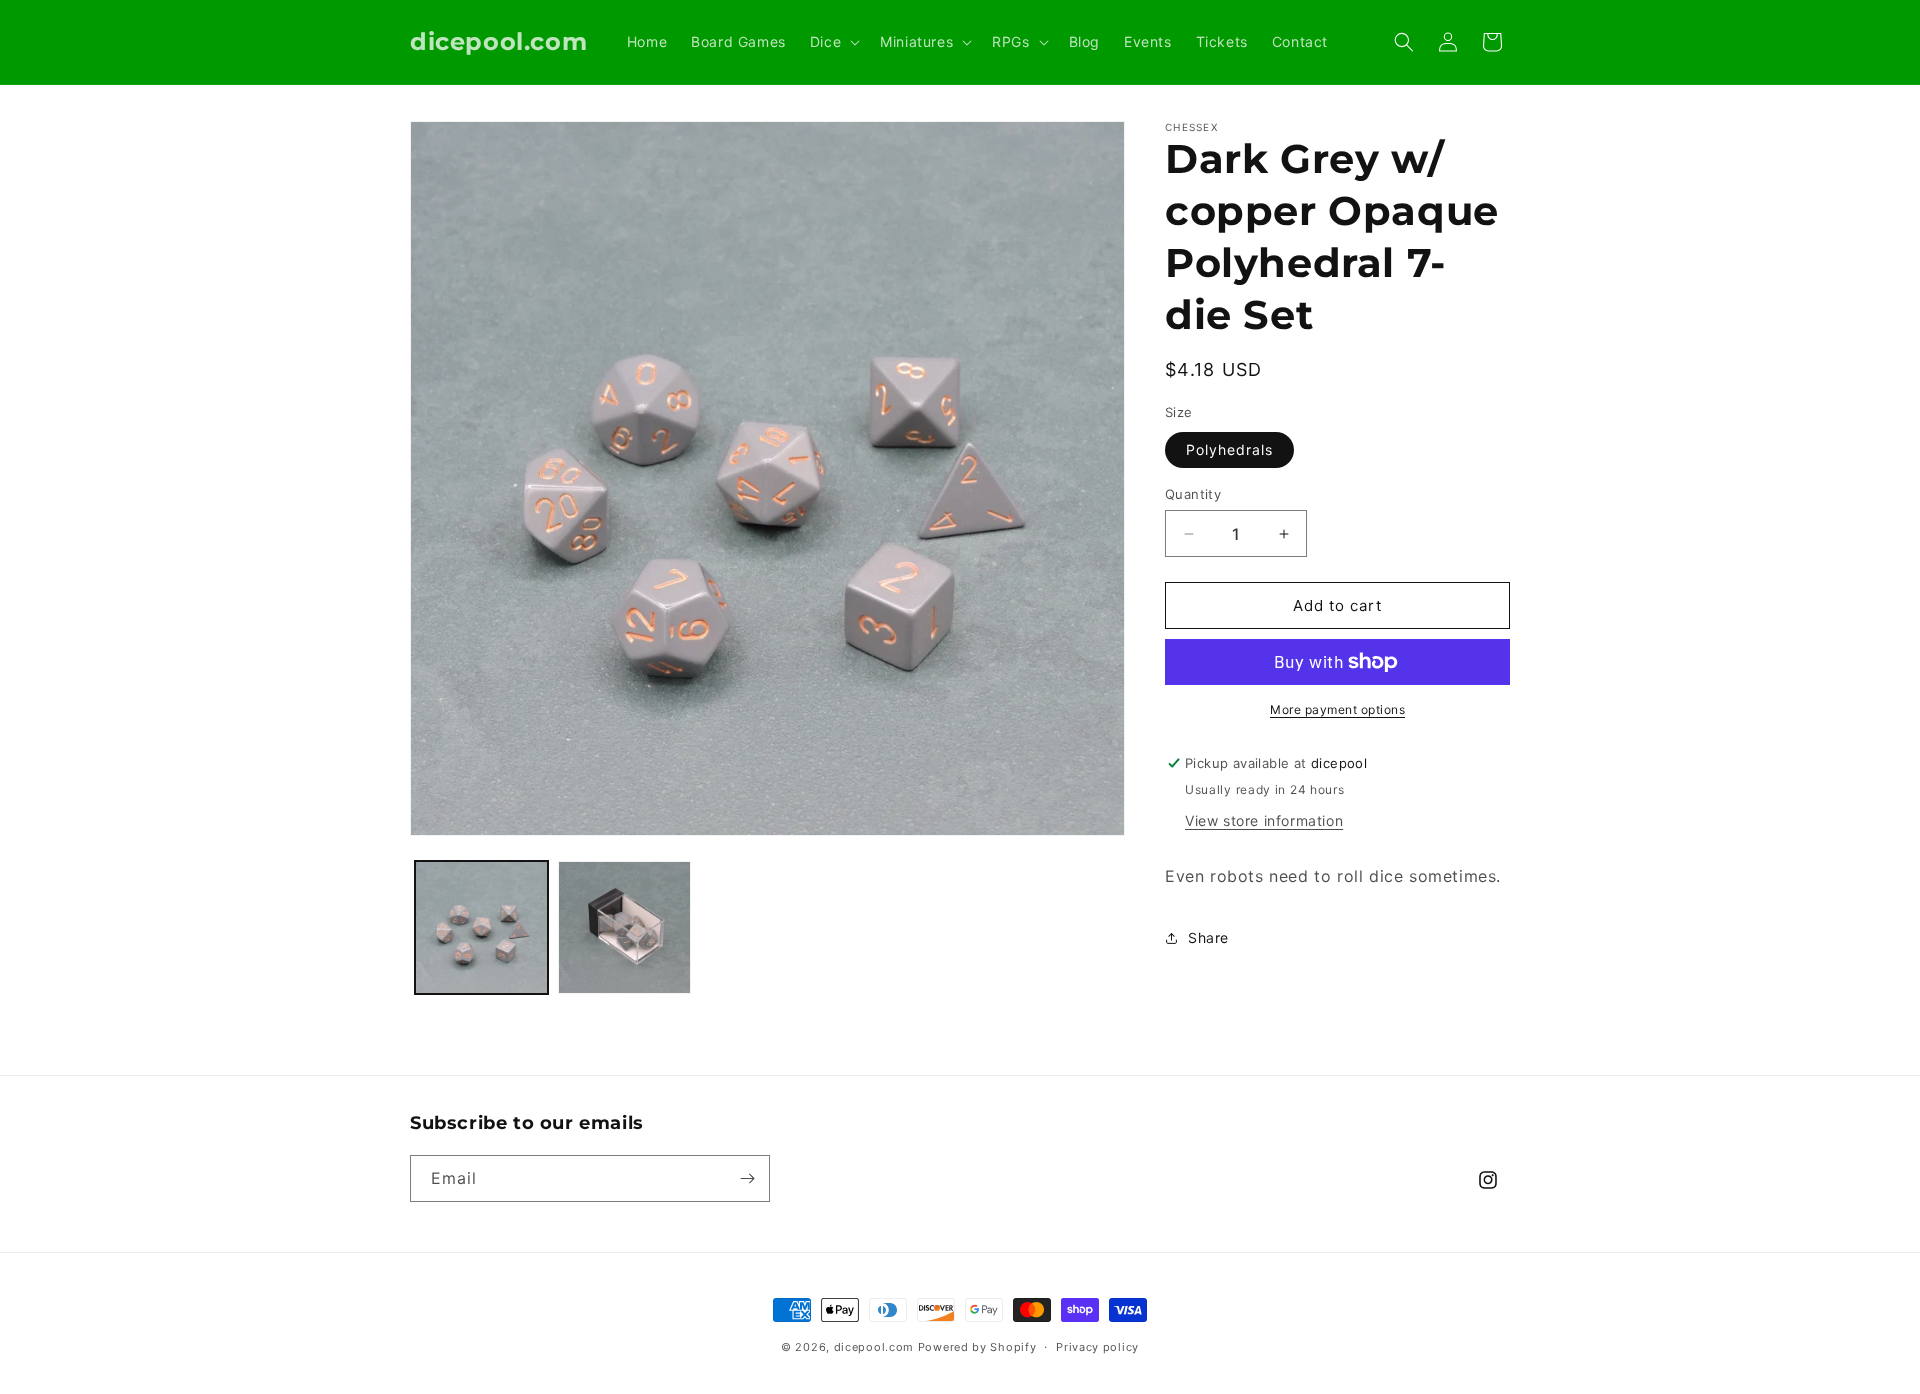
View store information (1264, 820)
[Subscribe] (747, 1178)
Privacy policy (1097, 1347)
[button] (833, 42)
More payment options (1337, 709)
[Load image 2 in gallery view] (624, 927)
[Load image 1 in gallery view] (481, 927)
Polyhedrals (1229, 449)
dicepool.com (874, 1347)
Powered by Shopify (977, 1347)
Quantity (1193, 494)
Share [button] (1208, 937)
